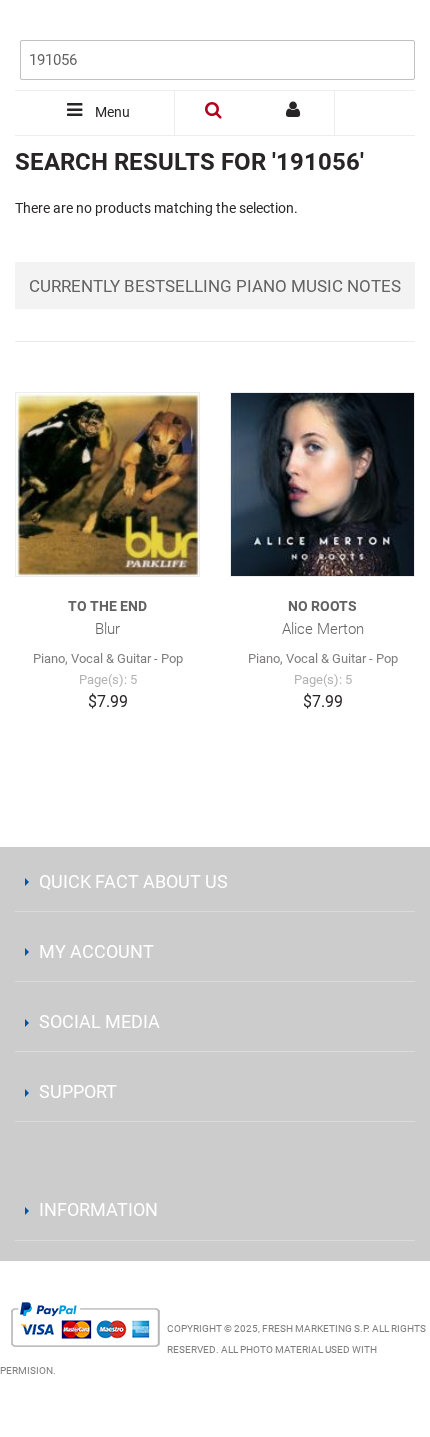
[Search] (395, 27)
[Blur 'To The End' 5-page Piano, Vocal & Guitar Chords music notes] (107, 484)
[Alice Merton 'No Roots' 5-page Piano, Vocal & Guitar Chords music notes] (322, 484)
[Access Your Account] (295, 113)
